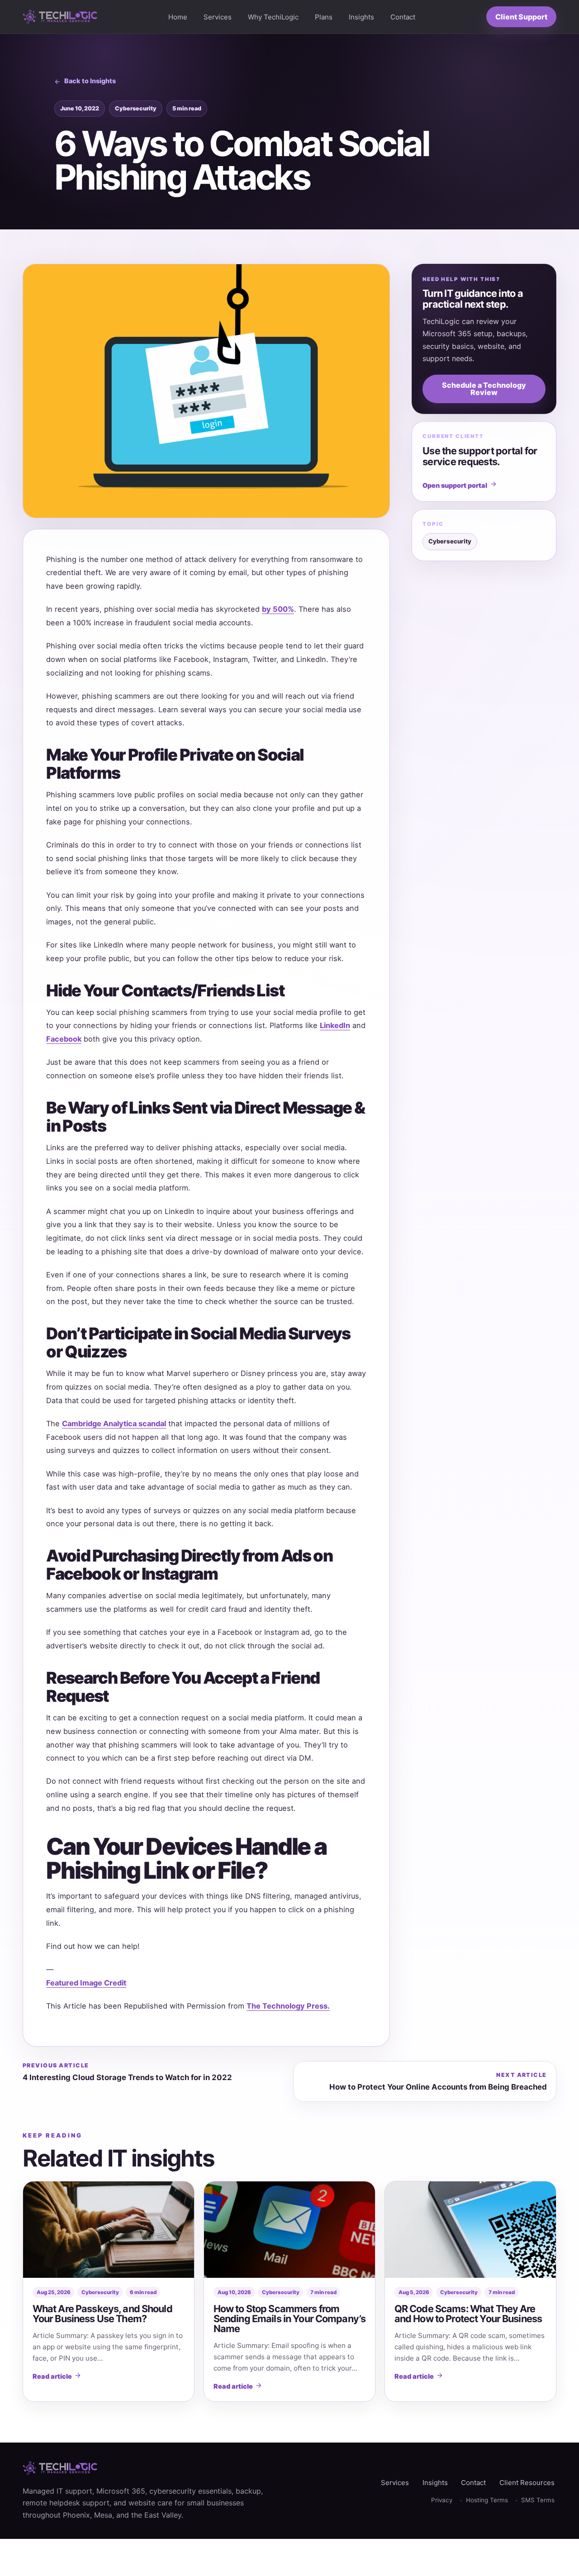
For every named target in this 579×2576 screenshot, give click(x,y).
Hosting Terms (487, 2500)
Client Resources (527, 2483)
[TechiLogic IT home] (60, 17)
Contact (403, 17)
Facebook (64, 1039)
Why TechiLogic (273, 17)
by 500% (278, 609)
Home (178, 17)
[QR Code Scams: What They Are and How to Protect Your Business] (470, 2230)
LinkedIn (335, 1025)
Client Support (521, 17)
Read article (52, 2376)
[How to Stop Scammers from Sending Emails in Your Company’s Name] (289, 2230)
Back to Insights (90, 81)
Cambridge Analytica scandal (114, 1424)
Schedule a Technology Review (484, 389)
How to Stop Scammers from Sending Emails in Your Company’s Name (289, 2319)
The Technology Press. (288, 2006)
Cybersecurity (136, 108)
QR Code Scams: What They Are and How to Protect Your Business (468, 2314)
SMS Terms (538, 2500)
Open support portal (455, 485)
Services (218, 17)
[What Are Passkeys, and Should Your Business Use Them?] (109, 2230)
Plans (324, 17)
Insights (361, 17)
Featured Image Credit (86, 1983)
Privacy (442, 2500)
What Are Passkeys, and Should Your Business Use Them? (102, 2314)
